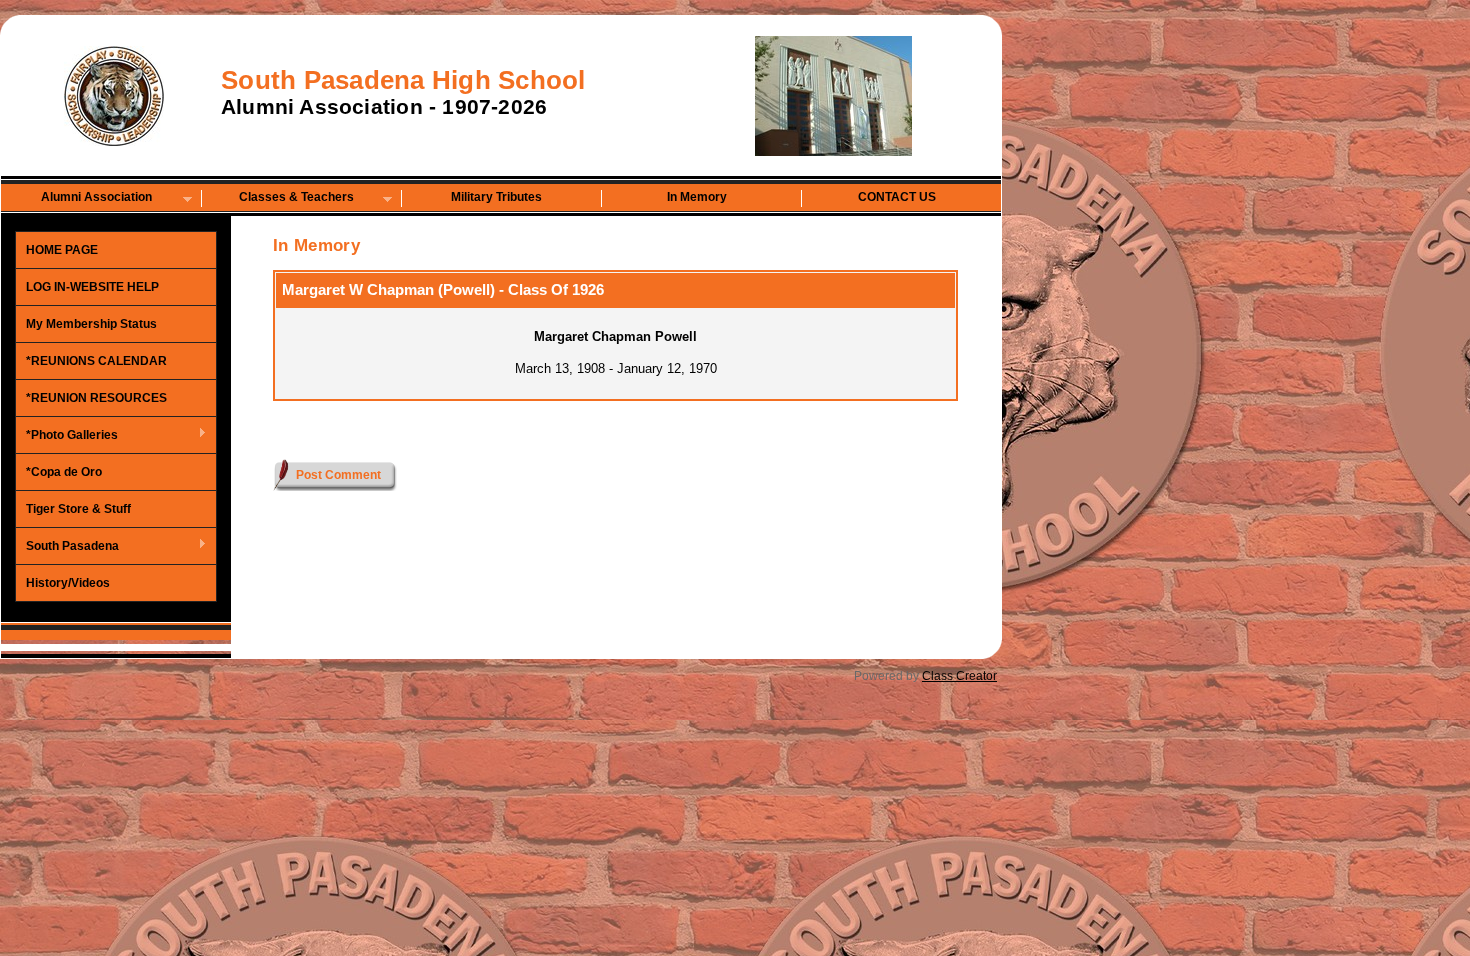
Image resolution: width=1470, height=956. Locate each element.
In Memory (697, 197)
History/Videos (68, 583)
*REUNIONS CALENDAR (96, 361)
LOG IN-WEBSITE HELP (92, 287)
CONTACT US (897, 197)
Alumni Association (77, 198)
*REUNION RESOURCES (96, 398)
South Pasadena (67, 547)
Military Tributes (496, 197)
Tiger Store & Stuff (78, 509)
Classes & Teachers (278, 198)
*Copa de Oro (64, 472)
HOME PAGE (62, 250)
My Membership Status (91, 324)
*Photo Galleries (67, 436)
